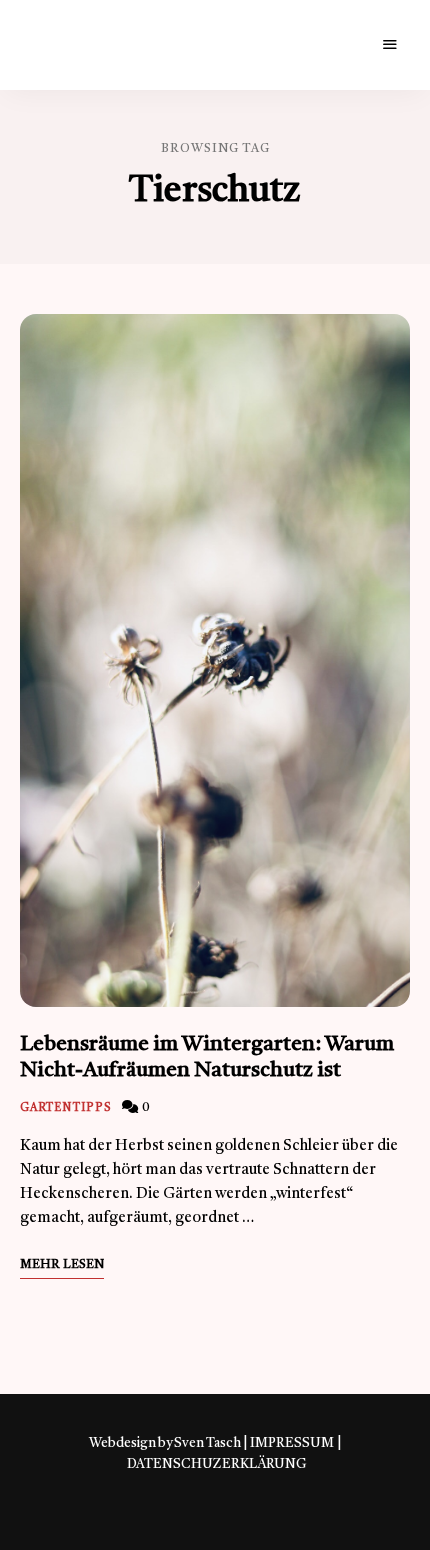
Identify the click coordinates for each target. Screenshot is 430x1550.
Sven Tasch (207, 1443)
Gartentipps (66, 1108)
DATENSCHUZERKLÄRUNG (217, 1464)
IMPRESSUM (292, 1443)
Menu (390, 45)
